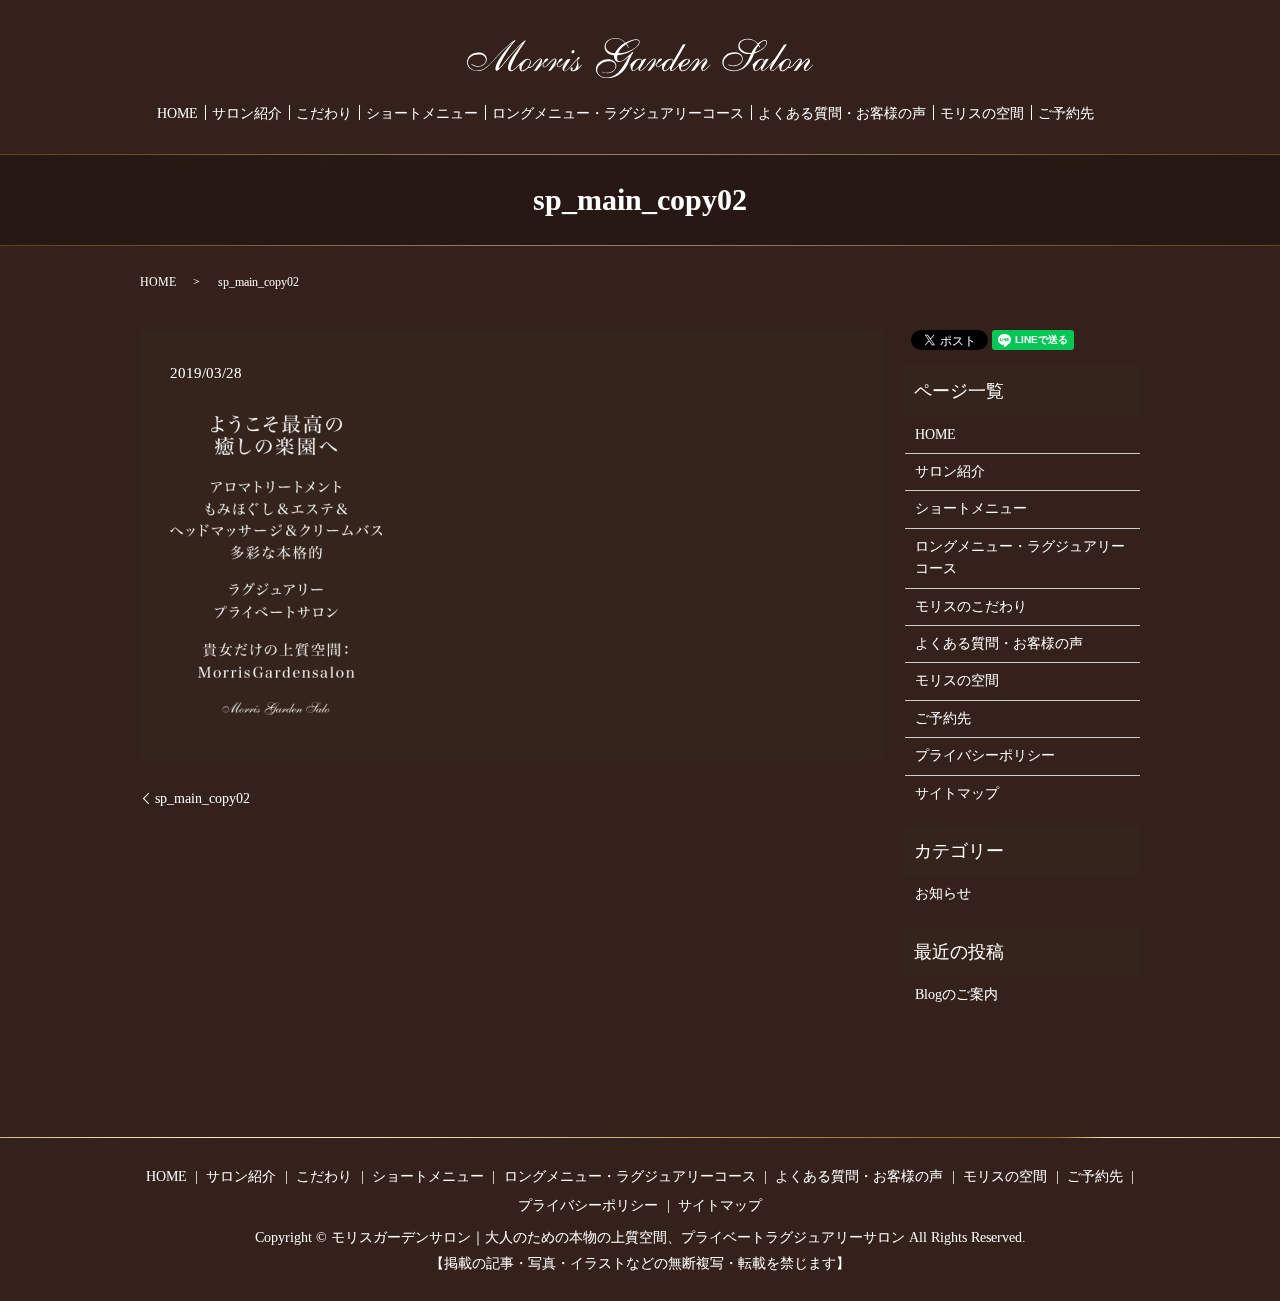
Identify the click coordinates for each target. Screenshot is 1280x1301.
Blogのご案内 (956, 994)
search (1116, 114)
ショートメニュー (422, 114)
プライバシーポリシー (985, 755)
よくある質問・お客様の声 (842, 114)
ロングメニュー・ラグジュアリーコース (618, 114)
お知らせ (943, 893)
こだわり (324, 114)
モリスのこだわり (971, 606)
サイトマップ (957, 793)
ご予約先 (1066, 114)
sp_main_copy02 (202, 798)
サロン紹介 (247, 114)
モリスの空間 (982, 114)
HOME (177, 114)
